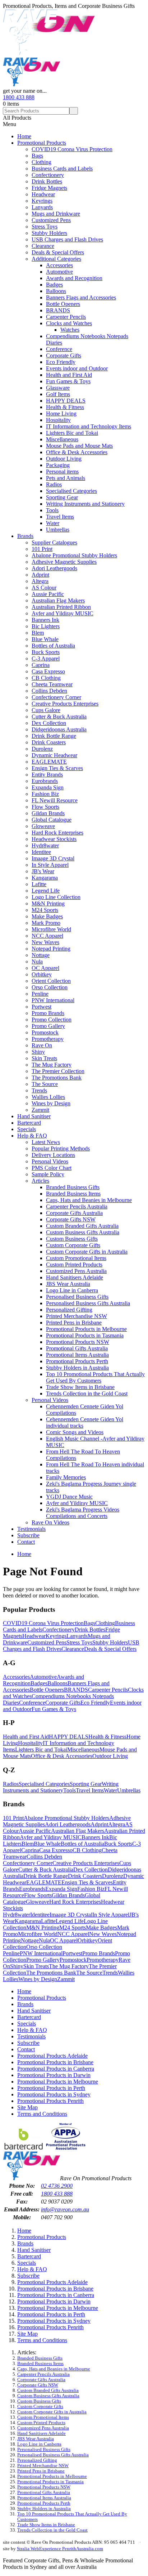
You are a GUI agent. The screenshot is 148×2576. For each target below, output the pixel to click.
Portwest (41, 1007)
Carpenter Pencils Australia (77, 1207)
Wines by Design (51, 1103)
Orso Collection (50, 987)
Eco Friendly (61, 362)
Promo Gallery (48, 1026)
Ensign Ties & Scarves (57, 768)
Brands (25, 536)
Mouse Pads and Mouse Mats (79, 446)
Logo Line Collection (56, 897)
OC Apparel (45, 968)
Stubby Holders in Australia (77, 1368)
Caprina (41, 665)
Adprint (40, 575)
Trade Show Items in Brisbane (80, 1387)
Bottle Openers (63, 304)
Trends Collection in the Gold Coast (87, 1393)
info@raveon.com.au (65, 2209)
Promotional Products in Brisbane (55, 2062)
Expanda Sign (48, 787)
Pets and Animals (66, 478)
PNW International (53, 1000)
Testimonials (31, 1529)
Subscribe (28, 1535)
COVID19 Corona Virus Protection (72, 149)
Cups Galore (46, 710)
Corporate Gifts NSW (71, 1219)
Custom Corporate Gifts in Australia (87, 1252)
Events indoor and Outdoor (77, 368)
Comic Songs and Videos (75, 1432)
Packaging (58, 465)
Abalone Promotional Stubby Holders (74, 555)
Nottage (41, 955)
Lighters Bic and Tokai (72, 433)
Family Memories (66, 1477)
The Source (45, 1084)
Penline (40, 994)
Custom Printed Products (74, 1265)
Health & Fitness (65, 407)
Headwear (43, 194)
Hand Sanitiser (34, 1116)
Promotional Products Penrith (50, 2101)
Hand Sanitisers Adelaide (75, 1277)
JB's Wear (43, 871)
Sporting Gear (62, 497)
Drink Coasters (49, 742)
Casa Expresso (48, 671)
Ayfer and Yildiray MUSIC (63, 613)
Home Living (61, 414)
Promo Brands (48, 1013)
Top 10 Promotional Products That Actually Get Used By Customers (95, 1377)
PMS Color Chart (52, 1168)
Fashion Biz (45, 794)
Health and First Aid (69, 375)
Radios (54, 484)
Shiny (38, 1052)
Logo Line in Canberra (72, 1290)
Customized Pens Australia (76, 1271)
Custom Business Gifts (72, 1239)
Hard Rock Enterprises (57, 833)
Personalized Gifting (69, 1310)
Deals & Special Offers (58, 252)
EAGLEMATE (49, 762)
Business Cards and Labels (62, 169)
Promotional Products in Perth (51, 2088)
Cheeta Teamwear (52, 684)
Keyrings (42, 201)
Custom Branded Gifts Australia (82, 1226)
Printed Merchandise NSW (77, 1316)
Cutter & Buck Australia (59, 717)
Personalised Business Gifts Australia (88, 1303)
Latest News (46, 1142)
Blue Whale (45, 639)
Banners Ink (45, 620)
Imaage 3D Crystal (53, 858)
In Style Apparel (50, 865)
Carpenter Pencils (66, 317)
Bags (37, 156)
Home (24, 136)
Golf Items (58, 394)
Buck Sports (46, 652)
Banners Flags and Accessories (81, 297)
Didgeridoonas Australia (59, 729)
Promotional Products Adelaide (52, 2056)
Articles (40, 1181)
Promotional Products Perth (77, 1361)
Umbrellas (58, 530)
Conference (59, 349)
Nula (37, 962)
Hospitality (58, 420)
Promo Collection (52, 1020)
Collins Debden (49, 691)
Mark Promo (46, 923)
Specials (27, 1129)
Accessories (59, 265)
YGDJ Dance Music (69, 1497)
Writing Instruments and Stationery (85, 504)
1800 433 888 (19, 97)
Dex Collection (49, 723)
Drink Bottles (47, 181)
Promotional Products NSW (78, 1342)
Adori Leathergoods (54, 568)
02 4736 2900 (57, 2186)
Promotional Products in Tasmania (85, 1335)
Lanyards (42, 207)
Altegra (40, 581)
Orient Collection (51, 981)
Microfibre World (51, 929)
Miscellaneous (62, 439)
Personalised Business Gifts (77, 1297)
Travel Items (60, 517)
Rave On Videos (50, 1522)
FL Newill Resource (55, 800)
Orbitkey (42, 974)
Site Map (27, 2107)
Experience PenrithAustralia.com (71, 2549)
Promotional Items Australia (77, 1355)
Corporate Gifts (64, 355)
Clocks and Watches (69, 323)
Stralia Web (28, 2549)
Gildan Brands (48, 813)
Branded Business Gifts (73, 1187)
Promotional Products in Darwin (54, 2075)
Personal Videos (50, 1161)
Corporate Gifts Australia (74, 1213)
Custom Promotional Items (76, 1258)
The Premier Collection (58, 1071)
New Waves (45, 942)
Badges (54, 285)
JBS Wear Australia (68, 1284)
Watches (70, 330)
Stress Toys (45, 227)
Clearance (43, 246)
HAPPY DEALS (66, 401)
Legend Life (46, 891)
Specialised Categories (71, 491)
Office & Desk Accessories (77, 452)
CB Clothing (46, 678)
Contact (26, 1542)
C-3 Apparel (46, 659)
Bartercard (29, 1123)
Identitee (41, 852)
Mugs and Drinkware (56, 214)
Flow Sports (45, 807)
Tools (52, 510)
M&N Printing (48, 903)
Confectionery (48, 175)
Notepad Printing (51, 949)
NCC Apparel (47, 936)
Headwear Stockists (54, 839)
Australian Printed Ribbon (61, 607)
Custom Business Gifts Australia (83, 1232)
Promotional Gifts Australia (77, 1348)
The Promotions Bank (57, 1078)
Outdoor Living (64, 459)
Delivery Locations (53, 1155)
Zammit (40, 1110)
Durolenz (42, 749)
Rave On (42, 1045)
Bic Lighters (46, 626)
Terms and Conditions (42, 2114)
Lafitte (39, 884)
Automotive (59, 272)
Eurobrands (45, 781)
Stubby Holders (49, 233)
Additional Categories (56, 259)
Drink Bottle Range (54, 736)
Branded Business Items (73, 1194)
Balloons (56, 291)
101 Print (42, 549)
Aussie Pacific (48, 594)
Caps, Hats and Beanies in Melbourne (89, 1200)
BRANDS (58, 310)
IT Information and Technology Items (89, 426)
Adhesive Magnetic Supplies (64, 562)
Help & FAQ (32, 1136)
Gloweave (43, 826)
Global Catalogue (52, 820)
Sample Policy (48, 1174)
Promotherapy (48, 1039)
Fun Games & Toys (68, 381)
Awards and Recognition (74, 278)
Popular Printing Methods (61, 1148)
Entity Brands (47, 775)
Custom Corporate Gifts (73, 1245)
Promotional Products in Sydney (54, 2094)
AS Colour (44, 588)
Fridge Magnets (49, 188)
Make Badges (47, 916)
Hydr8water (45, 845)
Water (53, 523)
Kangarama (45, 878)
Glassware (58, 388)
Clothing (41, 162)
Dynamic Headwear (54, 755)
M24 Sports (45, 910)
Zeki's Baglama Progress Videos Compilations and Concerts (83, 1513)
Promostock (45, 1032)
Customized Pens (51, 220)
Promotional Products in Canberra (56, 2069)
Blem (38, 633)
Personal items (62, 472)
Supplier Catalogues (54, 542)
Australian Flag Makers (58, 600)
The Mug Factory (52, 1065)
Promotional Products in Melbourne (86, 1329)
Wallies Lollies (48, 1097)
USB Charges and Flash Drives (67, 239)
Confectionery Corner (56, 697)
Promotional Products (42, 143)
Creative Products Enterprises (65, 704)
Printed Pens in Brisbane (74, 1323)
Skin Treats (44, 1058)
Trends (39, 1090)
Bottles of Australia (53, 646)
